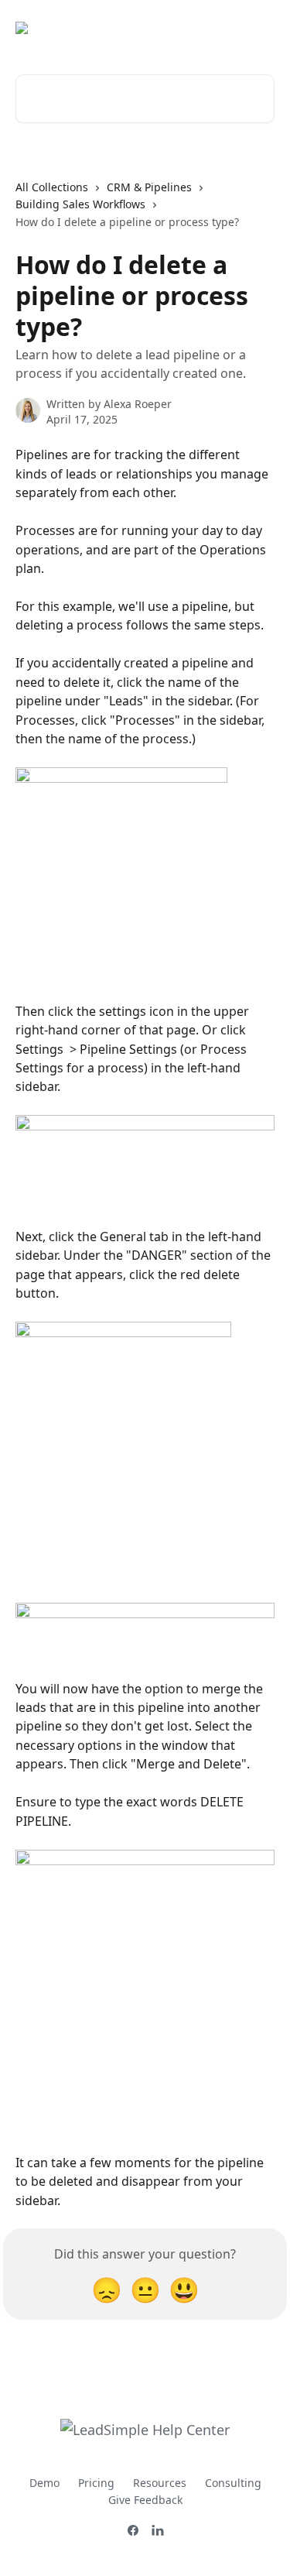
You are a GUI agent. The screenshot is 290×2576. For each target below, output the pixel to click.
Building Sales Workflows (80, 204)
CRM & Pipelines (149, 187)
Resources (160, 2483)
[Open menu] (261, 28)
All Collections (52, 187)
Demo (44, 2483)
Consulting (233, 2483)
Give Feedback (145, 2500)
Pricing (96, 2483)
